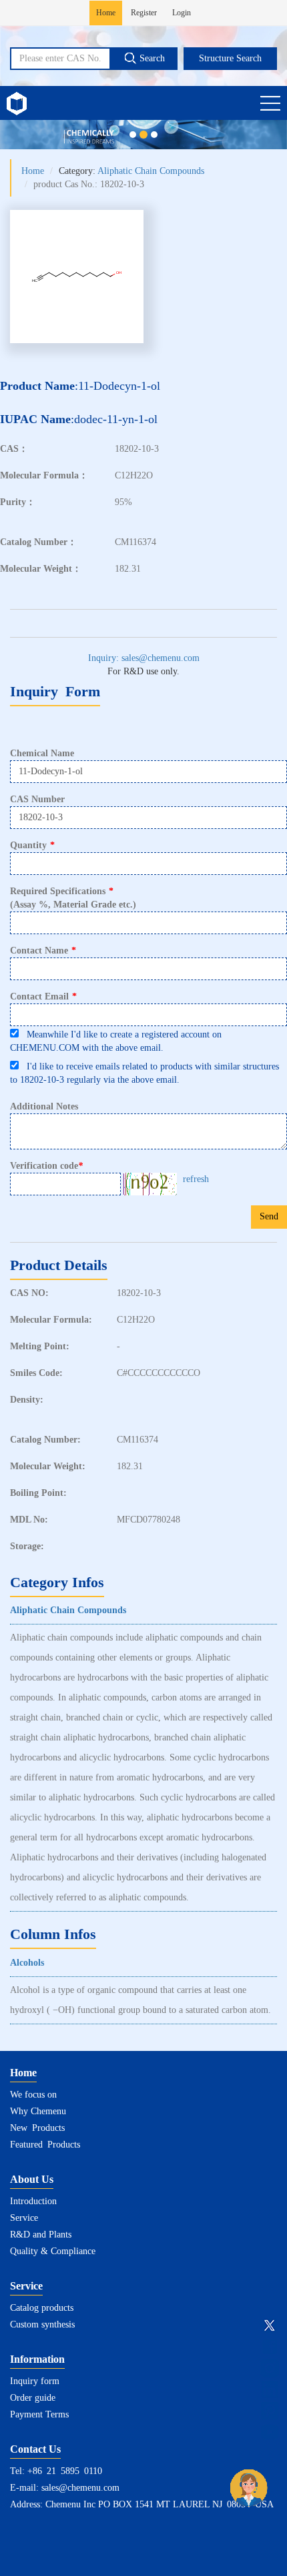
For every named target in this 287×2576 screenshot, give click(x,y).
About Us (32, 2179)
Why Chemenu (38, 2111)
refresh (196, 1179)
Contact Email (43, 996)
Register (144, 13)
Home (106, 13)
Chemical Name (42, 753)
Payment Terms (39, 2414)
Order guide (33, 2398)
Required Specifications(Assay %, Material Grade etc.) (73, 898)
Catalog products (42, 2308)
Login (182, 13)
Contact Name (43, 951)
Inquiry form (35, 2381)
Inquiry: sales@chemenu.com (144, 658)
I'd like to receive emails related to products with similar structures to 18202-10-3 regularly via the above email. (145, 1073)
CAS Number (37, 799)
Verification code (46, 1166)
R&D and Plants (41, 2235)
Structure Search (230, 58)
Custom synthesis (42, 2324)
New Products (37, 2128)
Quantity (32, 845)
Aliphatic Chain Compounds (151, 171)
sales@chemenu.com (80, 2488)
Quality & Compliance (53, 2251)
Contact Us (35, 2449)
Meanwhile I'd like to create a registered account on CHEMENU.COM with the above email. (116, 1041)
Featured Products (45, 2145)
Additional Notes (44, 1106)
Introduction (33, 2201)
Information (37, 2359)
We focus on (33, 2095)
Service (24, 2218)
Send (269, 1216)
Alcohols (27, 1963)
